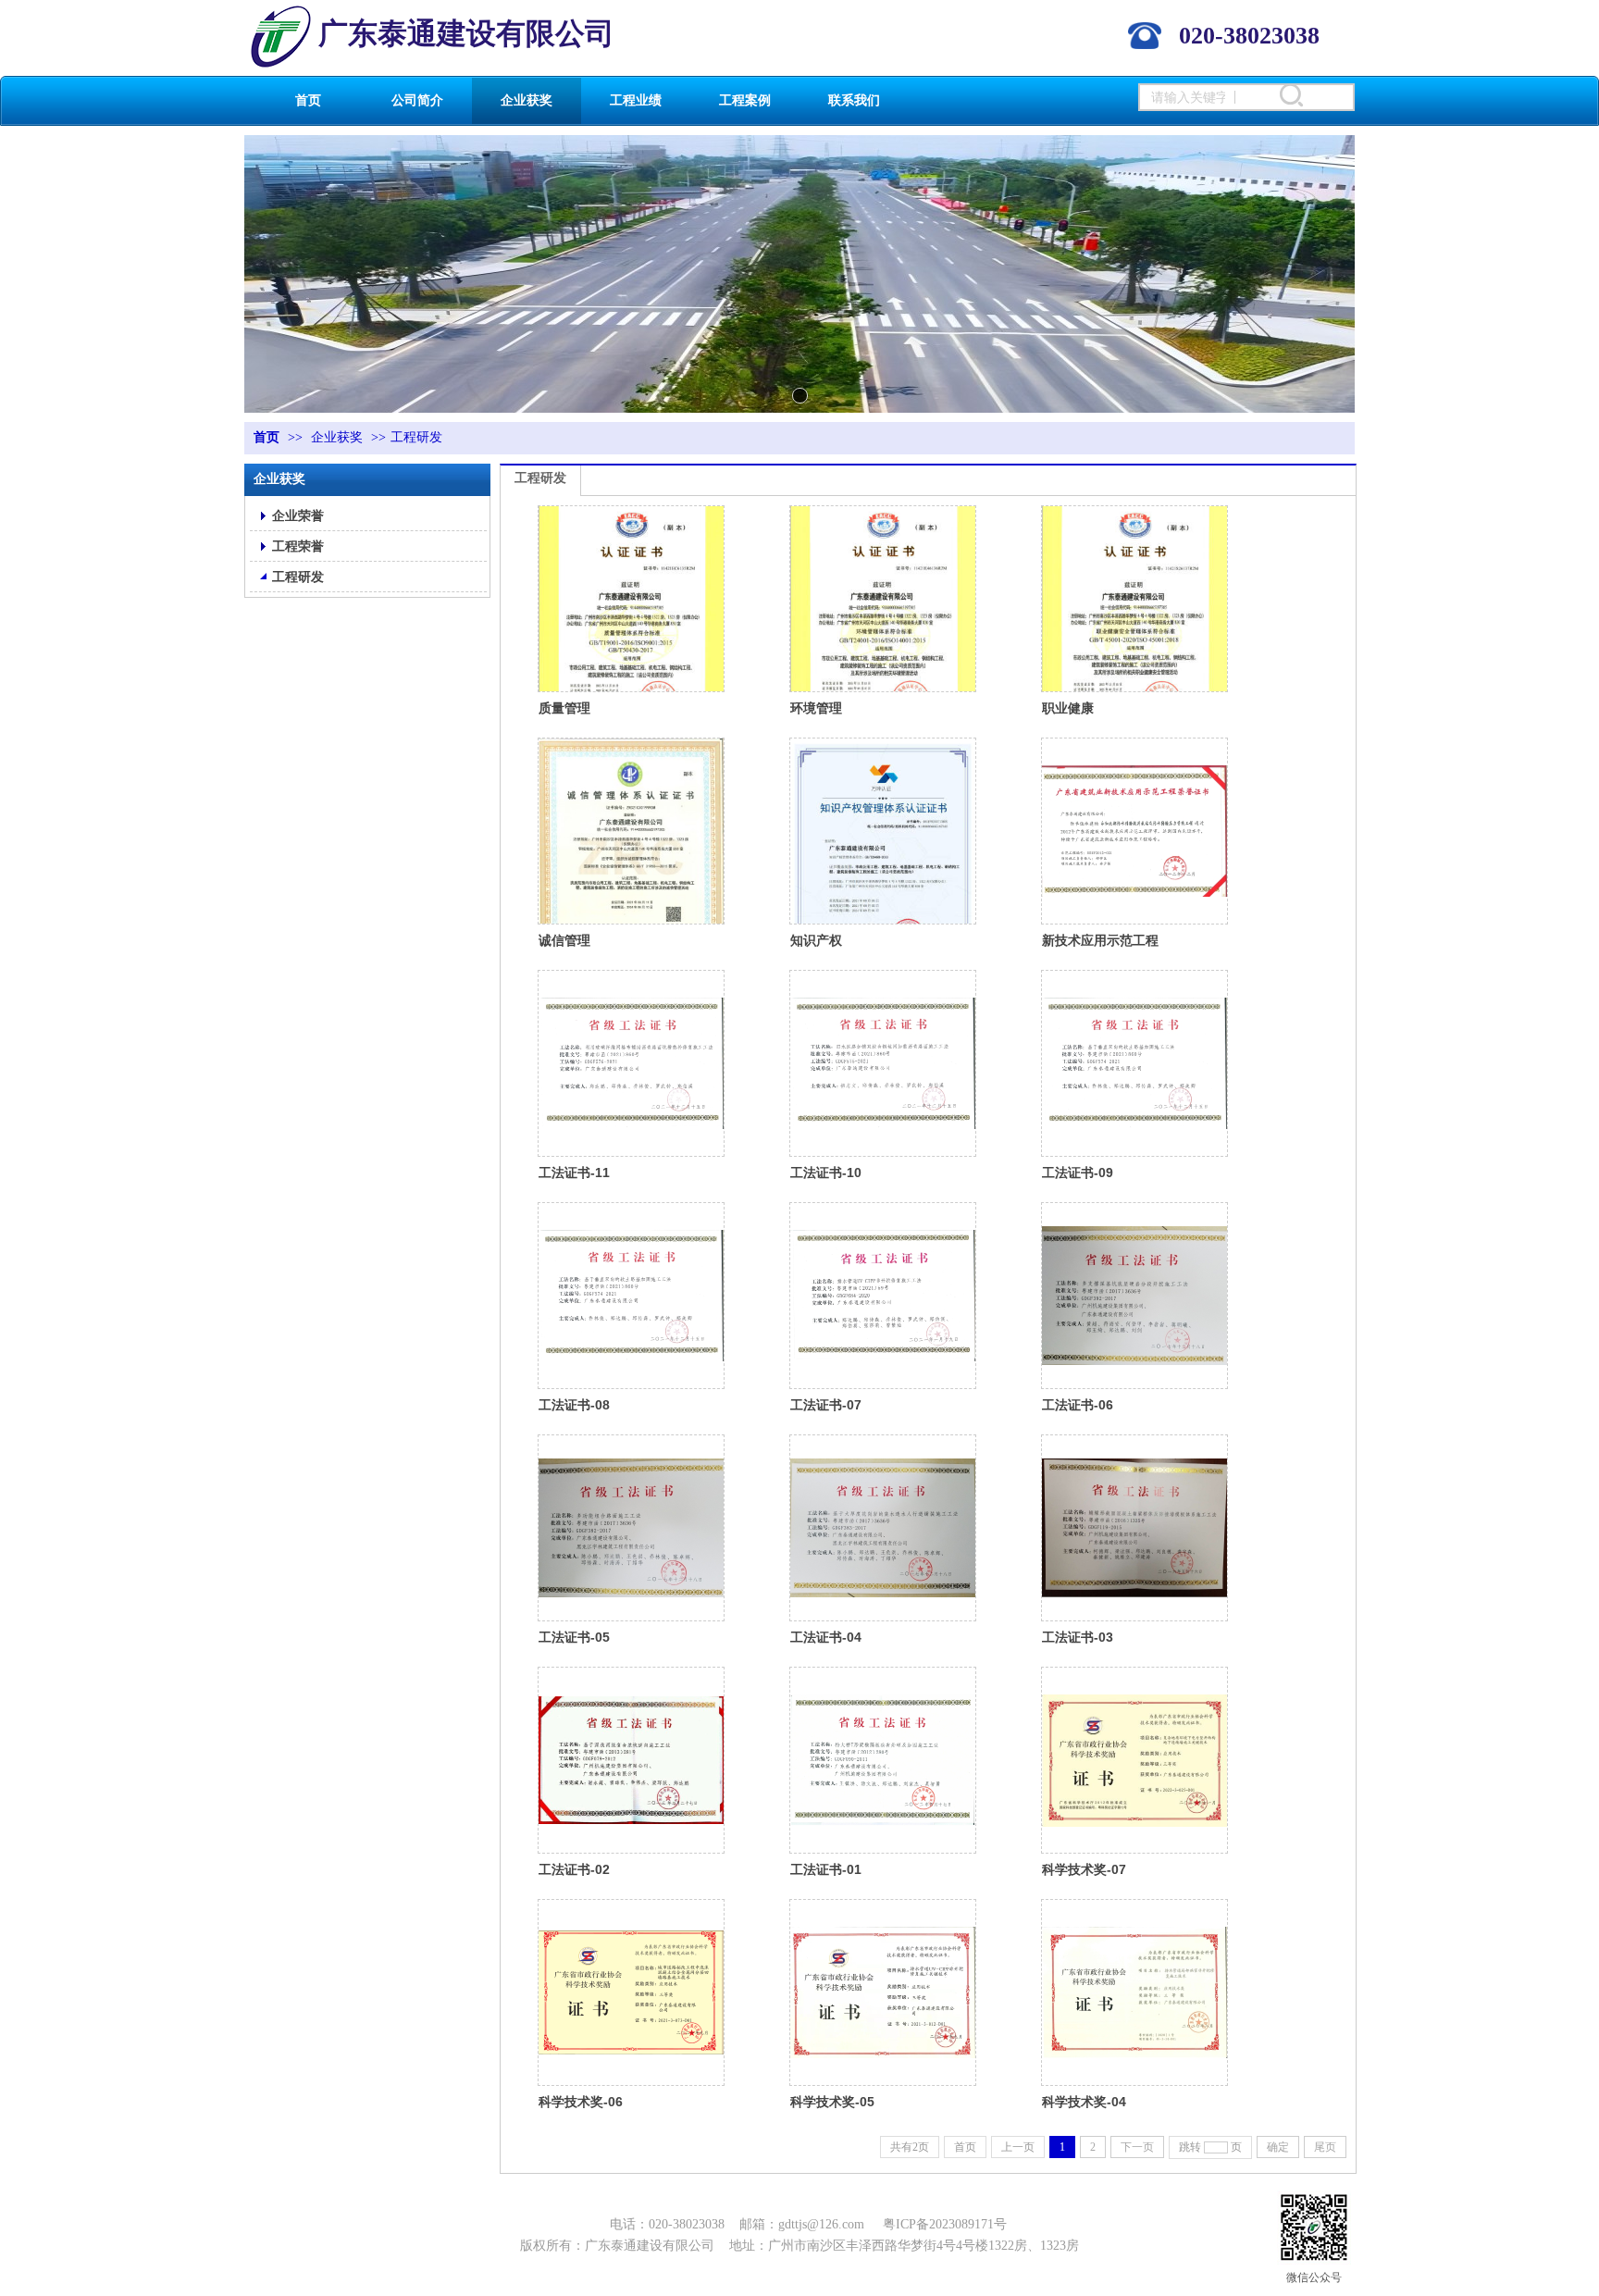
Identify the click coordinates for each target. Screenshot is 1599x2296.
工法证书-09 (1078, 1173)
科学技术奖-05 (832, 2102)
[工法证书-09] (1134, 1063)
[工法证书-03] (1134, 1528)
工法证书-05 (574, 1637)
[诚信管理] (631, 831)
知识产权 (816, 940)
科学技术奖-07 (1084, 1869)
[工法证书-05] (631, 1528)
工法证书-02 (574, 1869)
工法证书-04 (826, 1637)
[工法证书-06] (1134, 1296)
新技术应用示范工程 (1100, 940)
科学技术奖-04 (1084, 2102)
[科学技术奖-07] (1134, 1760)
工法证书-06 (1078, 1405)
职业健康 (1068, 708)
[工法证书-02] (631, 1760)
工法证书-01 (826, 1869)
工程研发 (416, 437)
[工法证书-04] (883, 1528)
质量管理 (564, 708)
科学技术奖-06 (581, 2102)
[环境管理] (883, 599)
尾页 (1325, 2147)
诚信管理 (564, 940)
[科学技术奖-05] (883, 1992)
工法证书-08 (574, 1405)
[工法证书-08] (631, 1296)
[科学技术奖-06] (631, 1992)
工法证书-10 (826, 1173)
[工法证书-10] (883, 1063)
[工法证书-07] (883, 1296)
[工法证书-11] (631, 1063)
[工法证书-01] (883, 1760)
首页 (266, 437)
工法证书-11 (574, 1173)
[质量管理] (631, 599)
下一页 (1137, 2147)
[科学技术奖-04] (1134, 1992)
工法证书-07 (826, 1405)
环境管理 (816, 708)
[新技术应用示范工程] (1134, 831)
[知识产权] (883, 831)
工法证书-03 (1078, 1637)
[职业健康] (1134, 599)
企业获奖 (337, 437)
